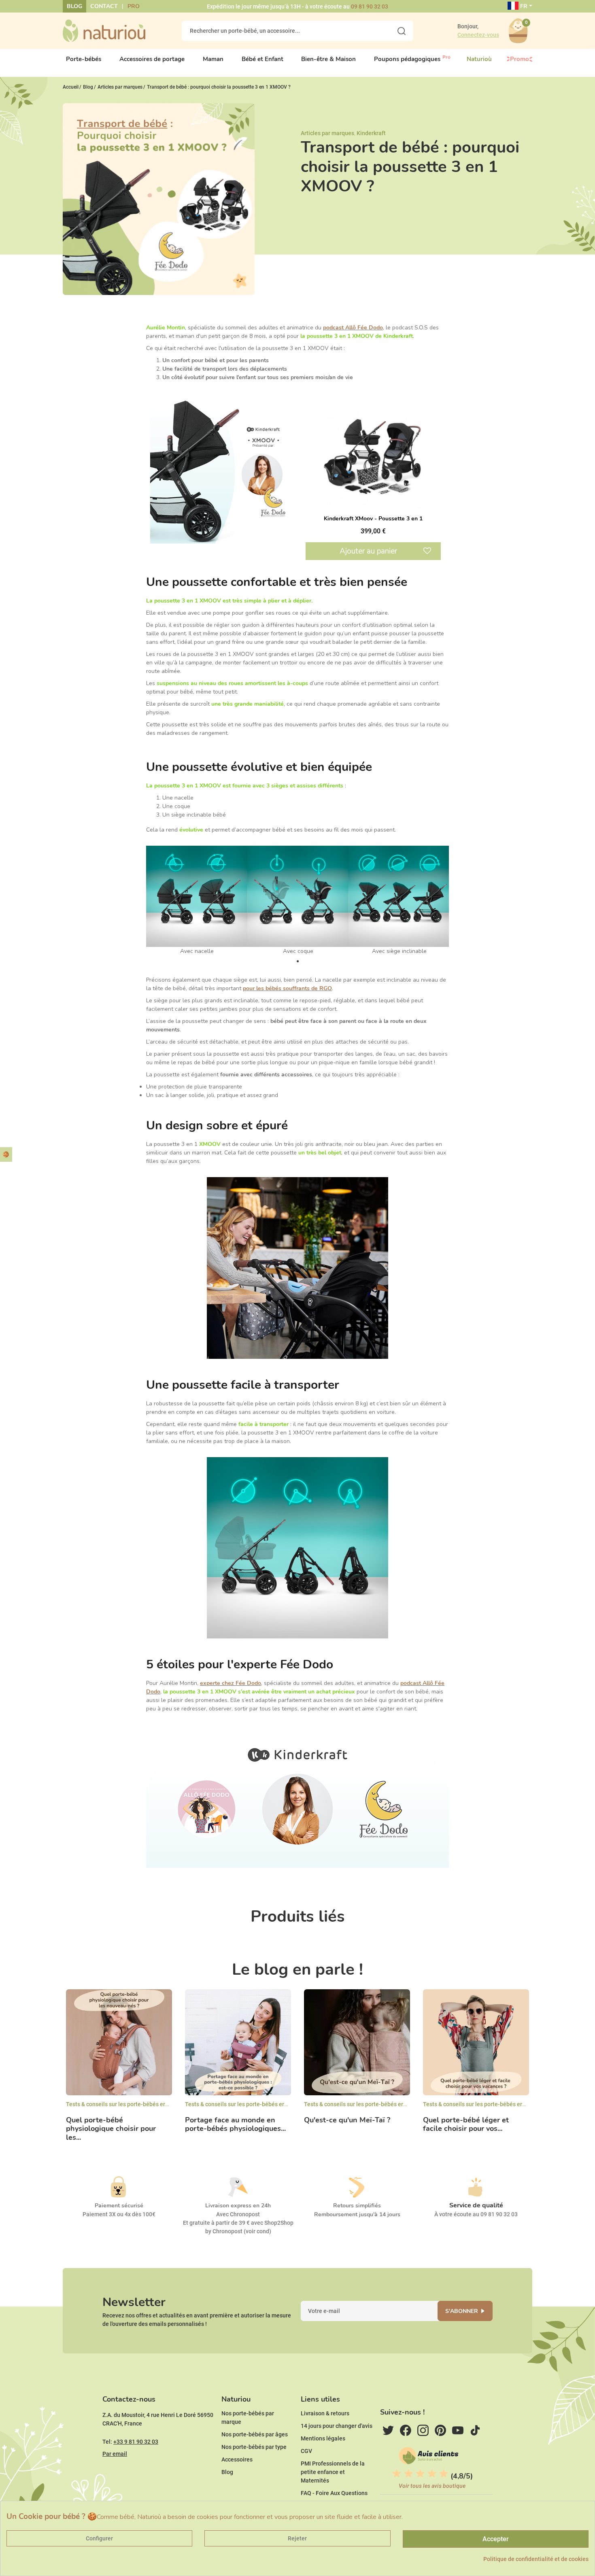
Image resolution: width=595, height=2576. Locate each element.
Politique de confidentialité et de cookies (536, 2559)
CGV (306, 2451)
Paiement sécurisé (119, 2206)
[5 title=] (444, 2474)
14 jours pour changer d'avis (337, 2426)
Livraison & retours (325, 2413)
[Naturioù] (104, 30)
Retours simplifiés (357, 2206)
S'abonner (462, 2311)
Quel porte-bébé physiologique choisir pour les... (111, 2129)
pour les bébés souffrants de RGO (287, 988)
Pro (134, 6)
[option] (197, 901)
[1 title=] (397, 2474)
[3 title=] (420, 2474)
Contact (104, 6)
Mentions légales (323, 2438)
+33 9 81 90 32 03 (136, 2442)
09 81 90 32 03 (370, 6)
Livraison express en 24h (238, 2206)
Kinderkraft (371, 133)
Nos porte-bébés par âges (255, 2434)
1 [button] (297, 961)
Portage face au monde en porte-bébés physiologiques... (235, 2125)
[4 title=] (432, 2474)
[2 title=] (408, 2474)
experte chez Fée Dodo (231, 1683)
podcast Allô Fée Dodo (353, 328)
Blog (74, 6)
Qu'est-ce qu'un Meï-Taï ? (347, 2120)
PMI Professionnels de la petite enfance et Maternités (333, 2472)
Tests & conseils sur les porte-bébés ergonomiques (132, 2104)
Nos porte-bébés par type (254, 2447)
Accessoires (237, 2459)
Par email (115, 2454)
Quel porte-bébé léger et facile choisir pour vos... (466, 2125)
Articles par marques (327, 133)
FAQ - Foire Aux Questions (334, 2493)
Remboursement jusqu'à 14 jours (357, 2214)
